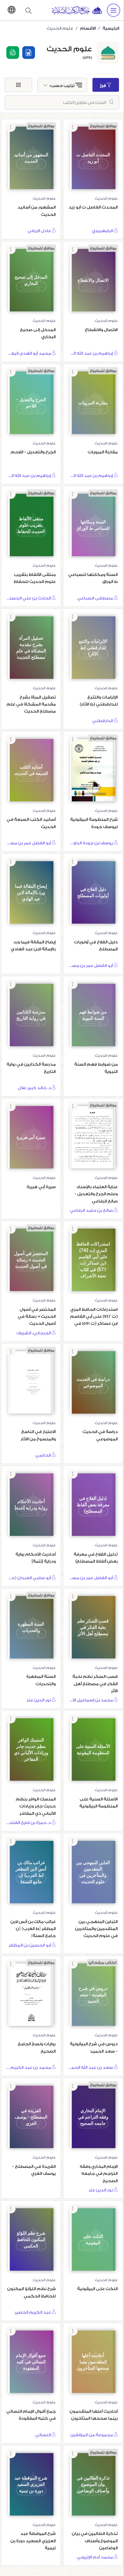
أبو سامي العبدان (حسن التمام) (29, 1578)
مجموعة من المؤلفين (92, 2435)
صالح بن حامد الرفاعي (92, 1210)
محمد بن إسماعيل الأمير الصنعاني (91, 1700)
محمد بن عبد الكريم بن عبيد (29, 2067)
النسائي (44, 2435)
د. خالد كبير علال (35, 1088)
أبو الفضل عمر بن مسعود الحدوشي (29, 843)
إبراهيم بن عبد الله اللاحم (91, 353)
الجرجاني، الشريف (34, 1333)
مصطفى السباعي (96, 598)
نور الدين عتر (39, 1700)
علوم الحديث (106, 199)
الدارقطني (103, 721)
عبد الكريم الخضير (33, 2312)
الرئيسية (111, 28)
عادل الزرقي (40, 231)
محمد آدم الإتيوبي (95, 2557)
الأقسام (88, 28)
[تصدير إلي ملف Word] (29, 53)
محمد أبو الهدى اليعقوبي (29, 353)
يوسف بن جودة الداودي (91, 843)
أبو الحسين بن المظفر (30, 1945)
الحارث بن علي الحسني (29, 598)
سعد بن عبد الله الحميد (91, 2067)
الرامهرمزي (103, 231)
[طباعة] (13, 53)
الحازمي (44, 1455)
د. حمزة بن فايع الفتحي (29, 1823)
